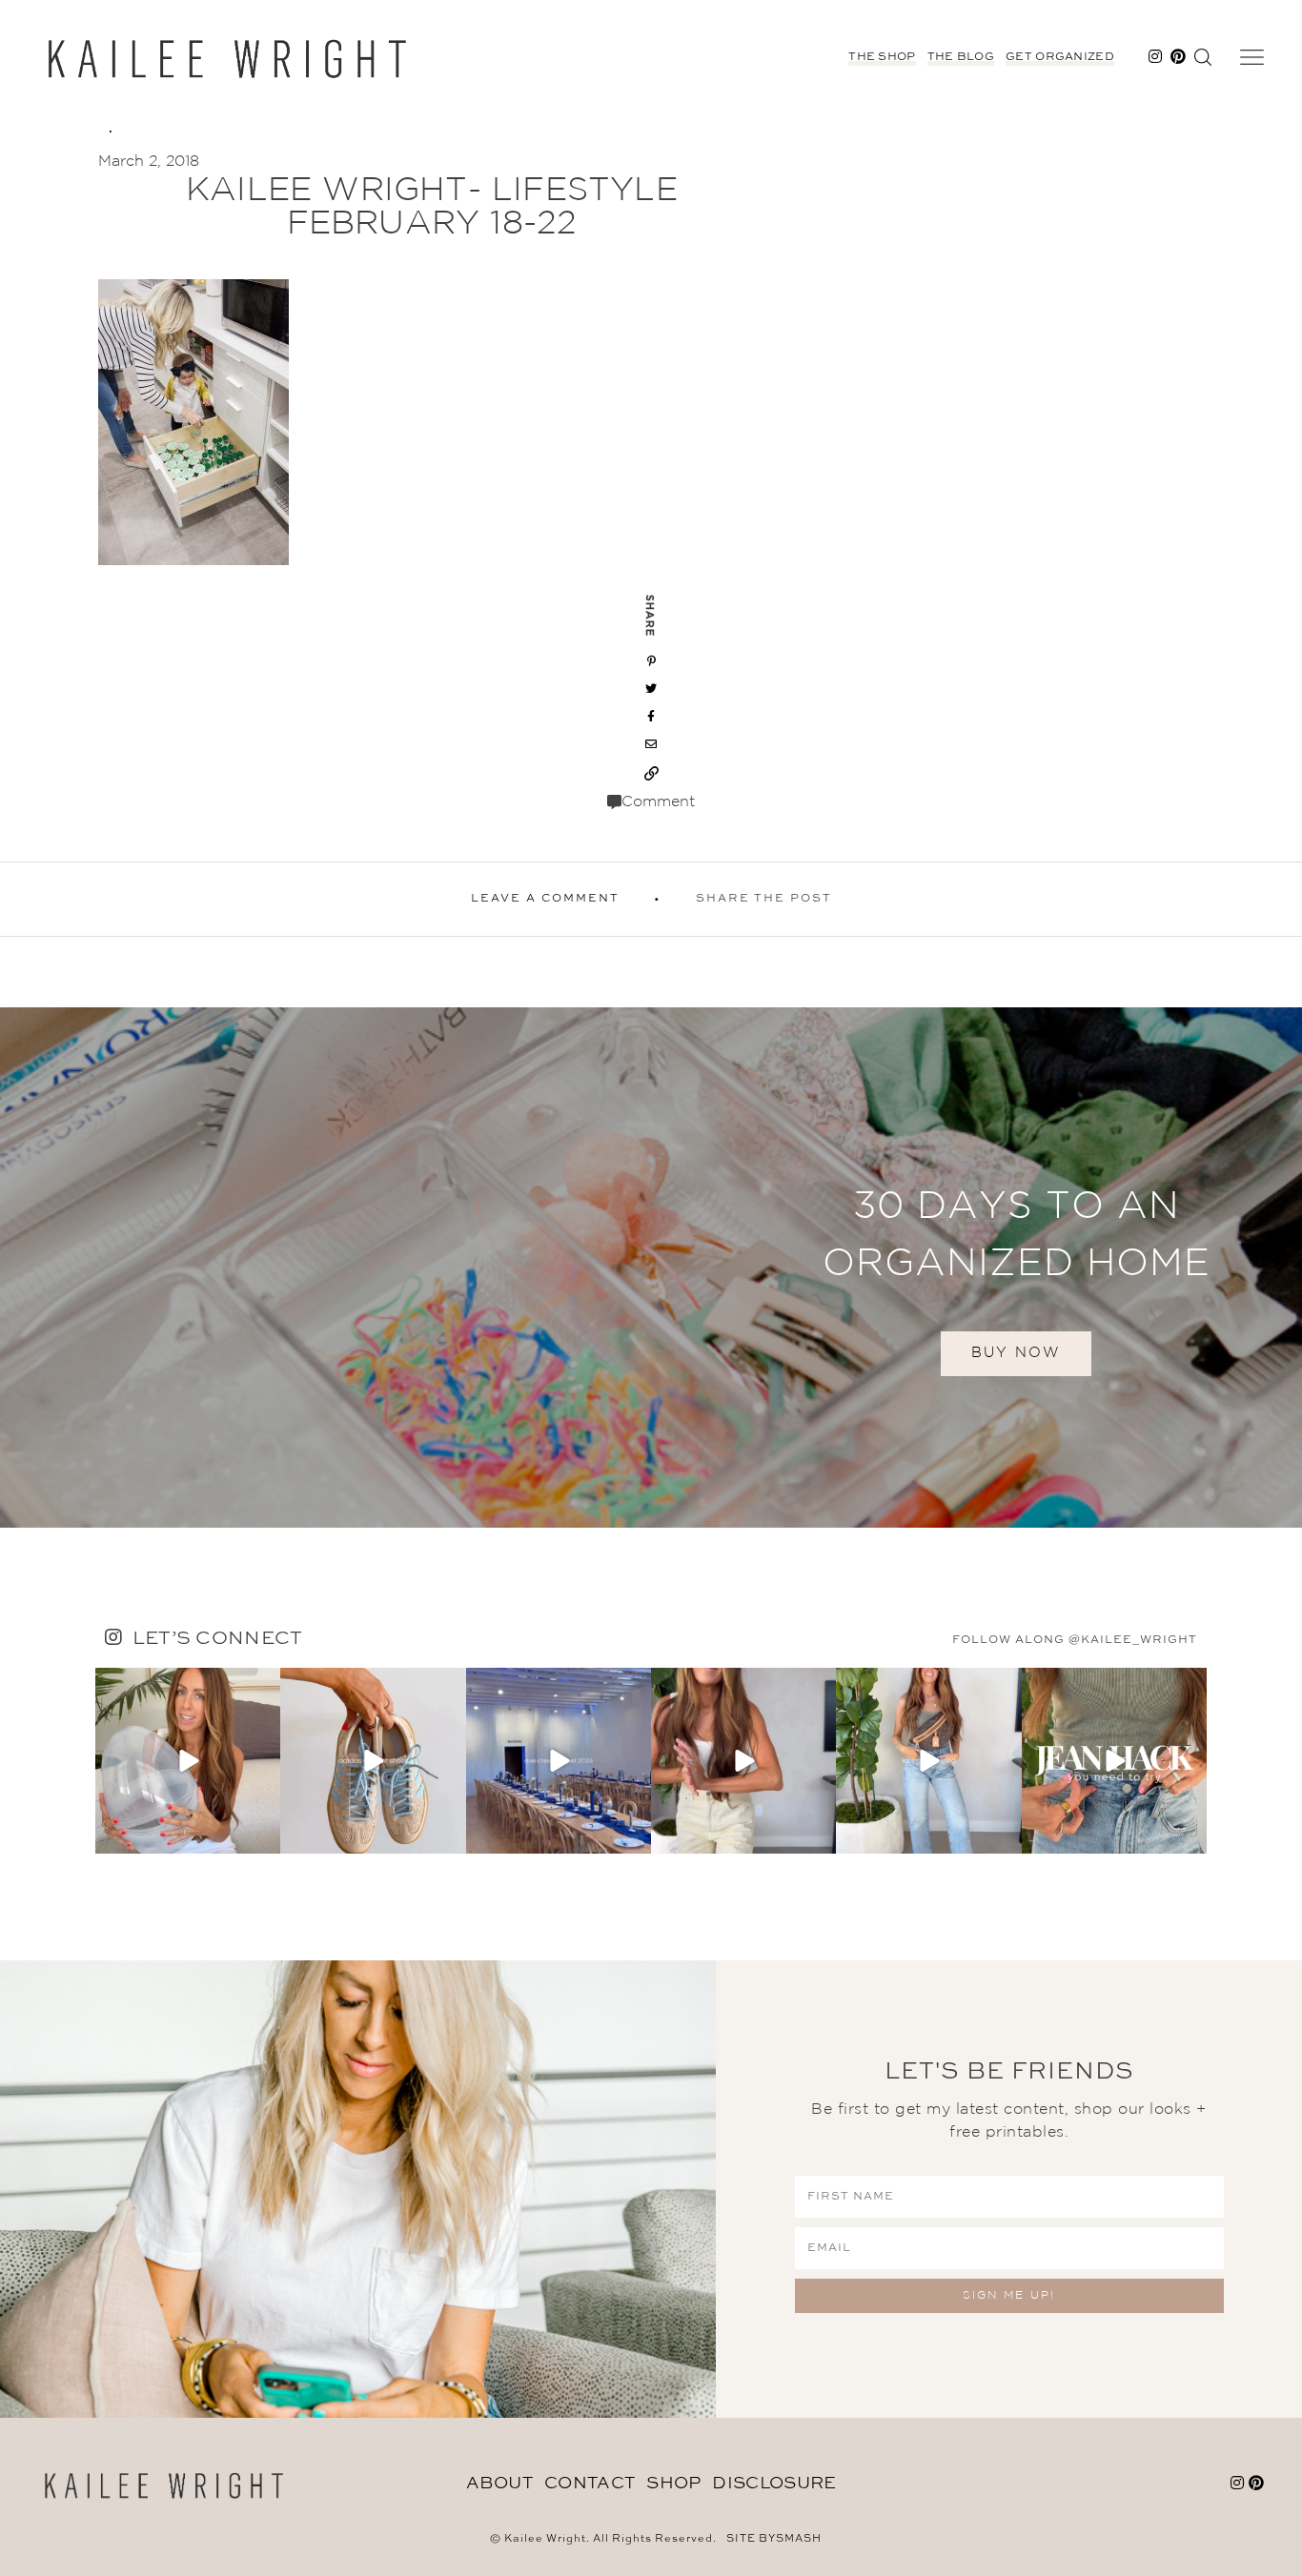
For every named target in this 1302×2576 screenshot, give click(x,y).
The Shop (882, 57)
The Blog (961, 57)
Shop (673, 2484)
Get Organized (1060, 57)
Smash (799, 2539)
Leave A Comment (545, 899)
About (500, 2484)
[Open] (188, 1760)
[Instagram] (263, 1836)
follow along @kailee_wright (1075, 1640)
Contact (590, 2484)
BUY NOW (1016, 1353)
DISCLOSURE (774, 2484)
